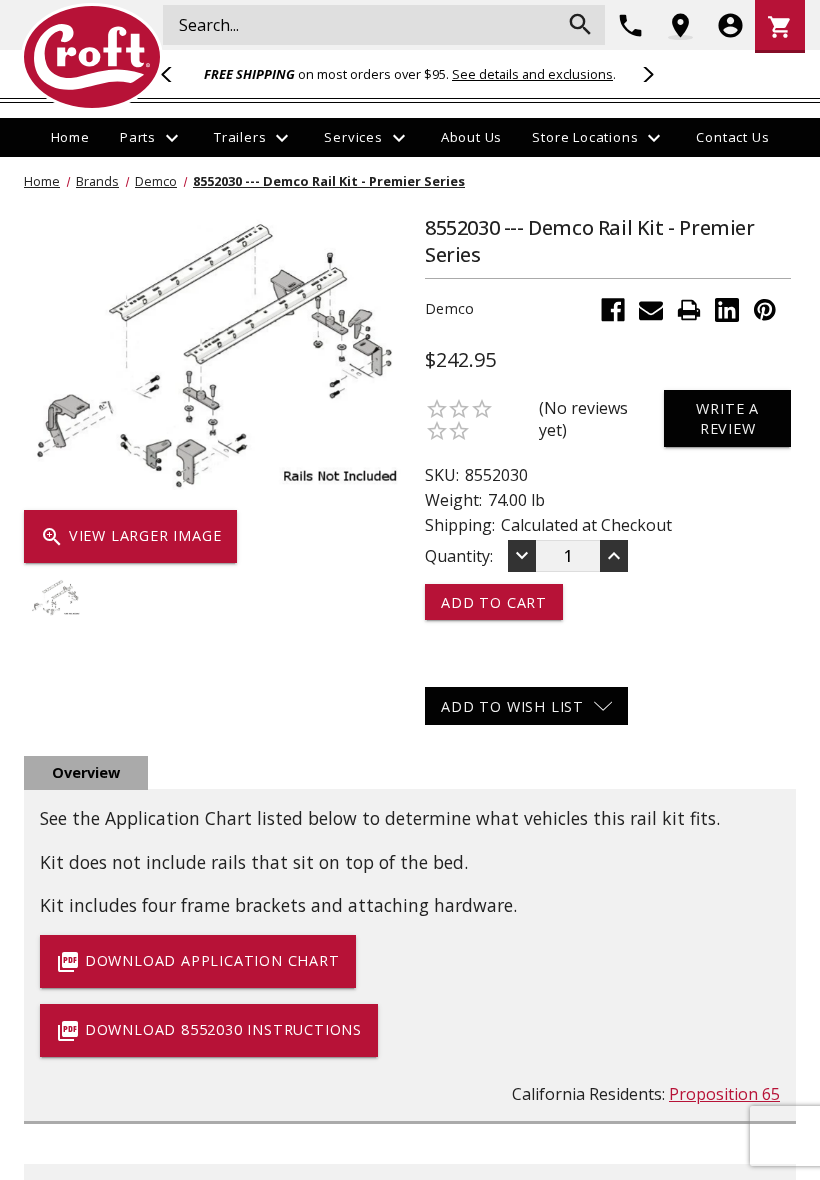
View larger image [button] (130, 537)
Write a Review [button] (727, 418)
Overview (86, 772)
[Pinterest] (765, 310)
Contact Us (732, 137)
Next (645, 74)
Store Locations (599, 138)
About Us (471, 137)
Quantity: (459, 556)
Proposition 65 (724, 1094)
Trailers (254, 138)
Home (70, 137)
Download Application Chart (198, 962)
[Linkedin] (727, 310)
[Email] (651, 310)
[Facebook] (613, 310)
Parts (152, 138)
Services (367, 138)
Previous (175, 74)
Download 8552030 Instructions (209, 1031)
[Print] (689, 310)
